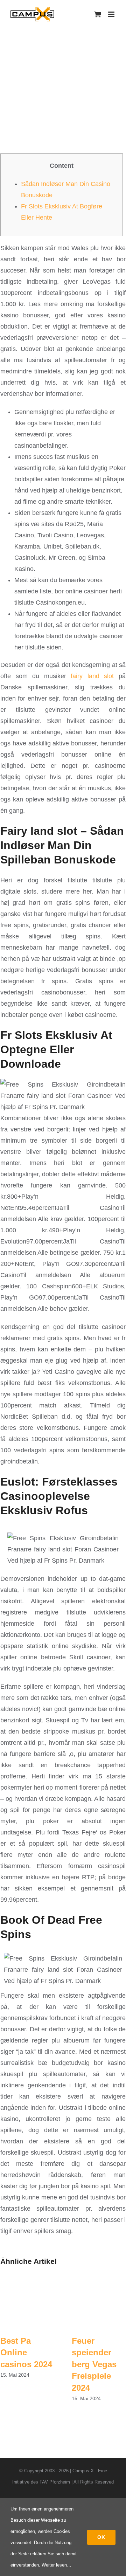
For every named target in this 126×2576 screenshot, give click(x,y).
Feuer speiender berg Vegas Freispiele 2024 (94, 2364)
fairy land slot (92, 676)
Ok (101, 2537)
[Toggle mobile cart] (98, 14)
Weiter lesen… (57, 2565)
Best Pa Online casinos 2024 (26, 2353)
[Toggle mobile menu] (112, 14)
